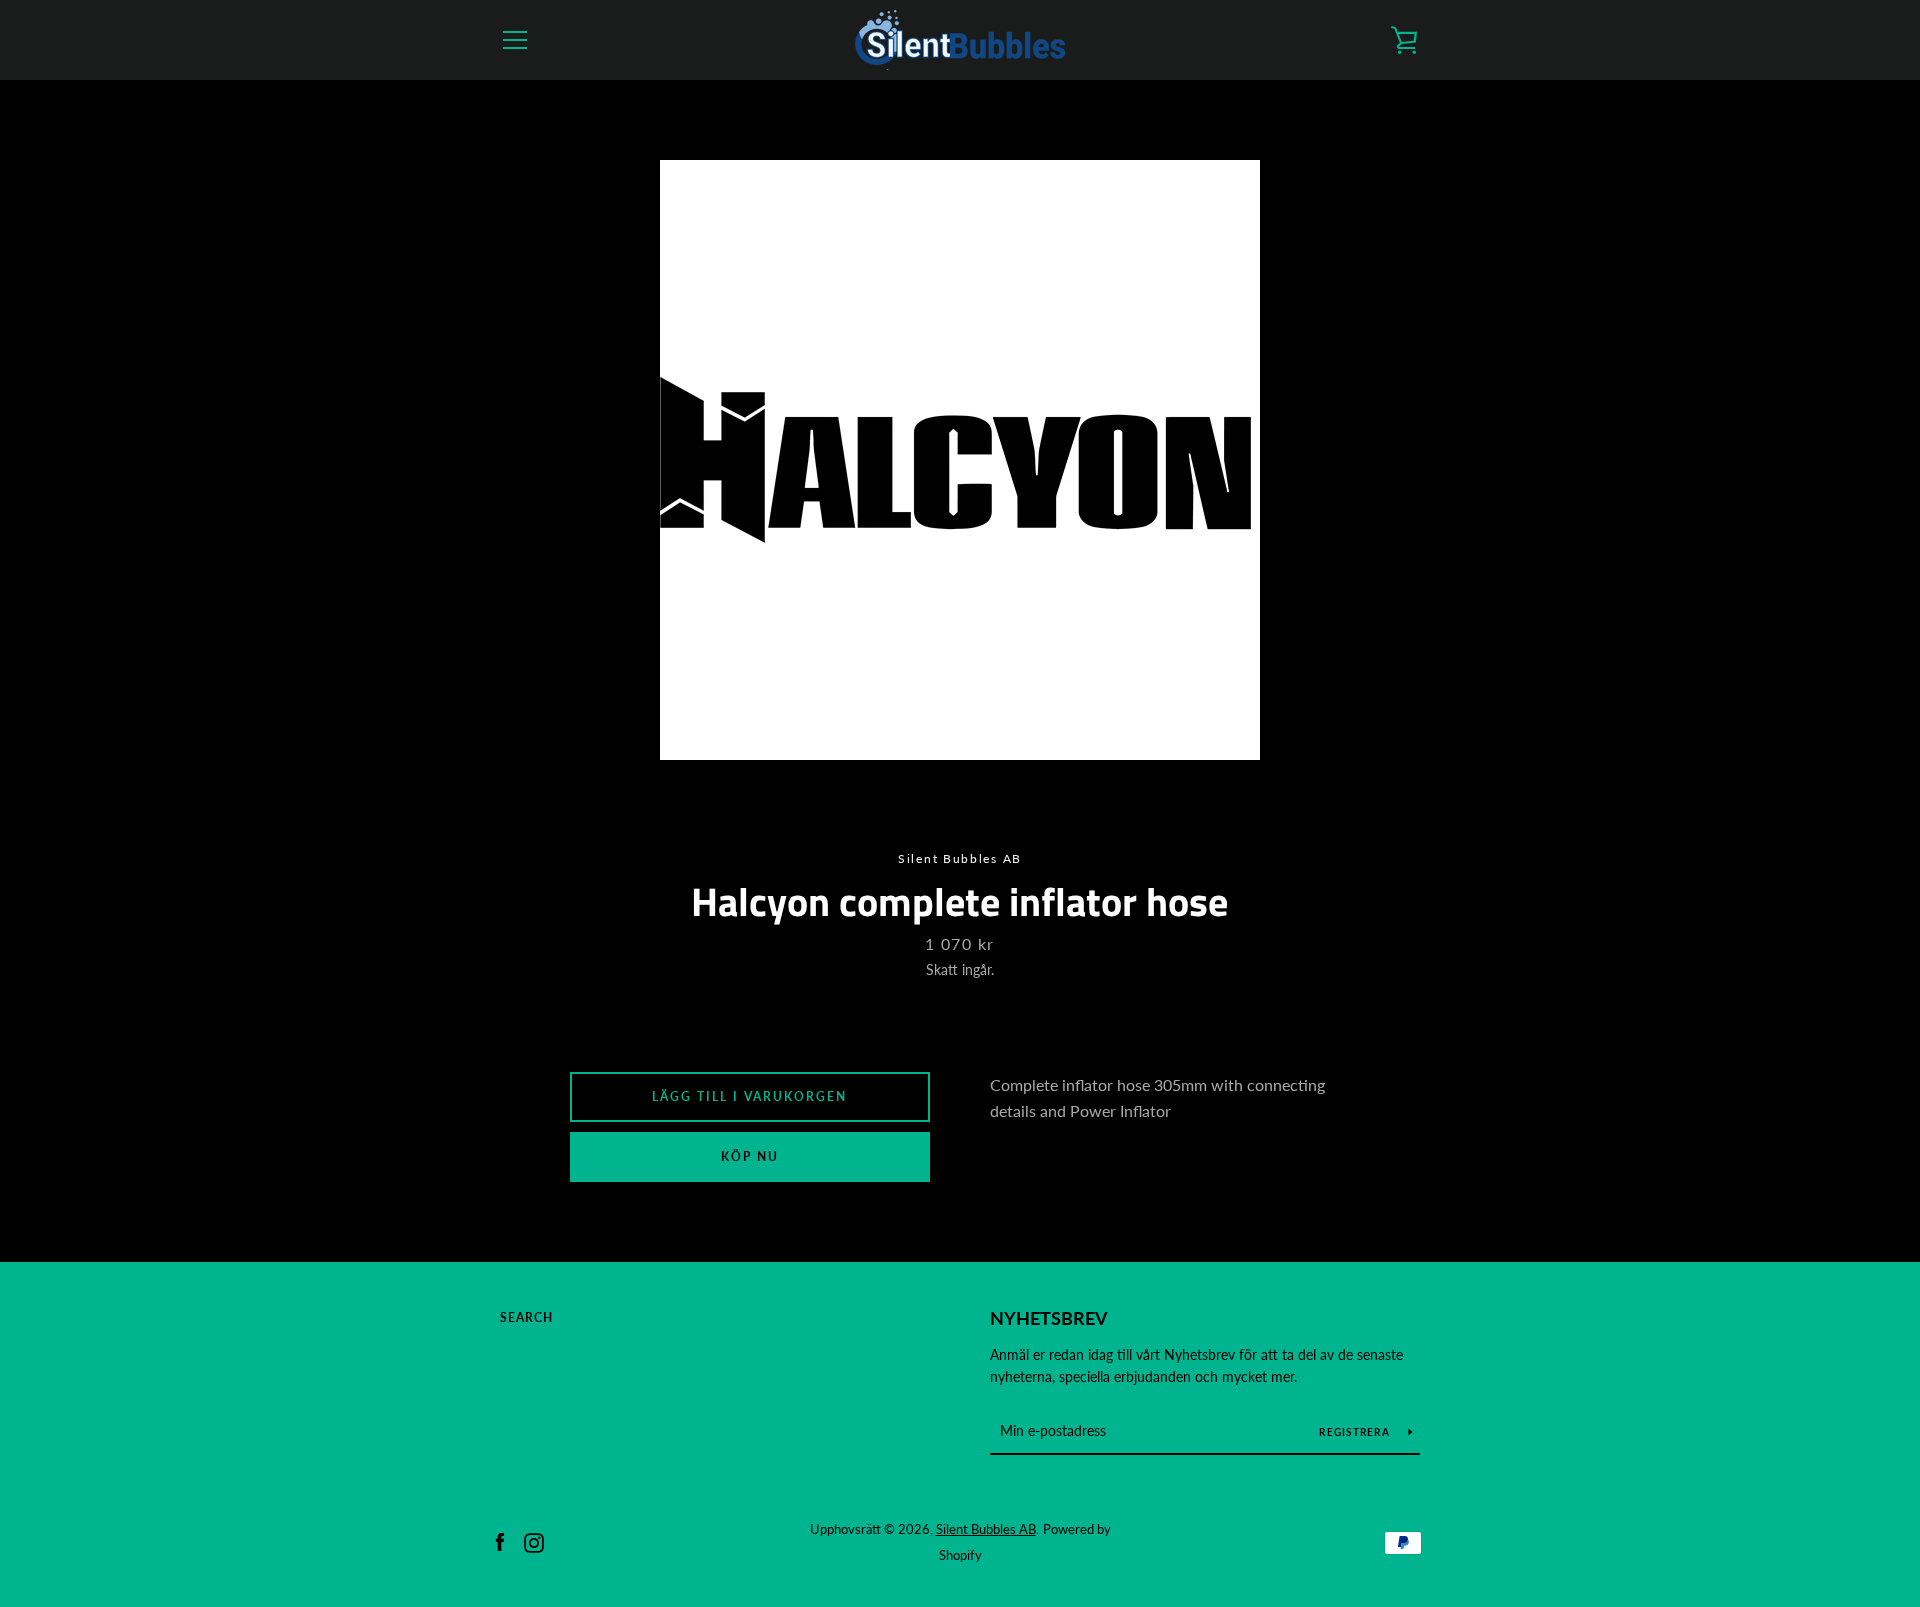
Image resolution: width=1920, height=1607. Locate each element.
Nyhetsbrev (1049, 1318)
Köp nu (750, 1156)
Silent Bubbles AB (986, 1529)
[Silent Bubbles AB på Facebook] (500, 1540)
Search (526, 1317)
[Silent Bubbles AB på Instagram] (534, 1540)
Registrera (1356, 1432)
